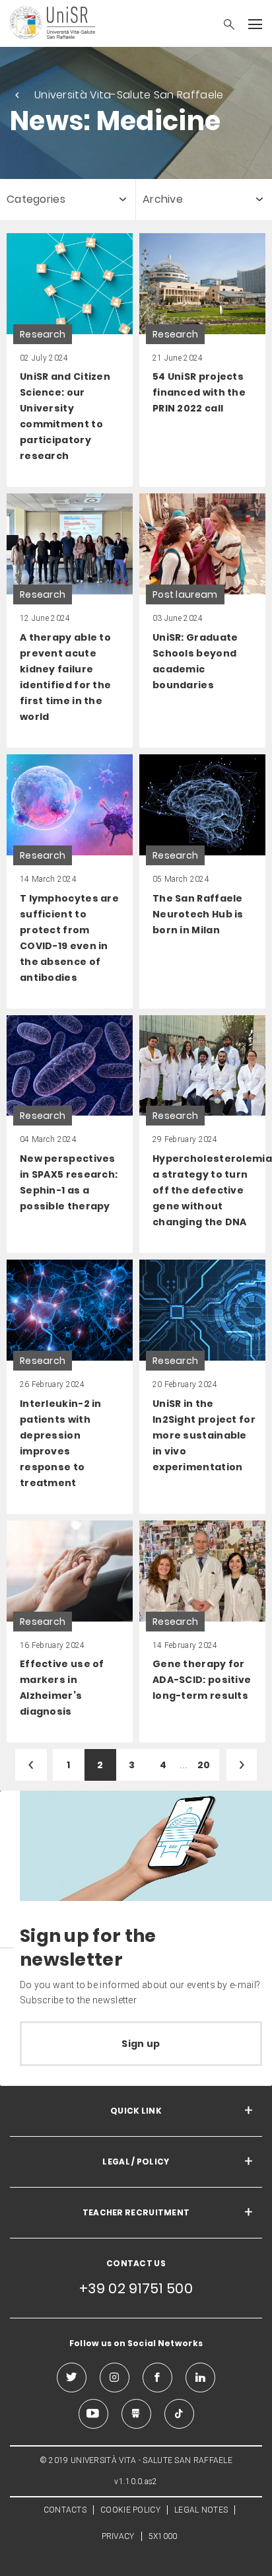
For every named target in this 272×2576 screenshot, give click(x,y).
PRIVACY (118, 2536)
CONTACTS (65, 2510)
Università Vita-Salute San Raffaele (129, 95)
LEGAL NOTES (201, 2510)
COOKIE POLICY (130, 2510)
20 (204, 1765)
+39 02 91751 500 (136, 2288)
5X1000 (163, 2536)
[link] (70, 360)
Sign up (141, 2044)
